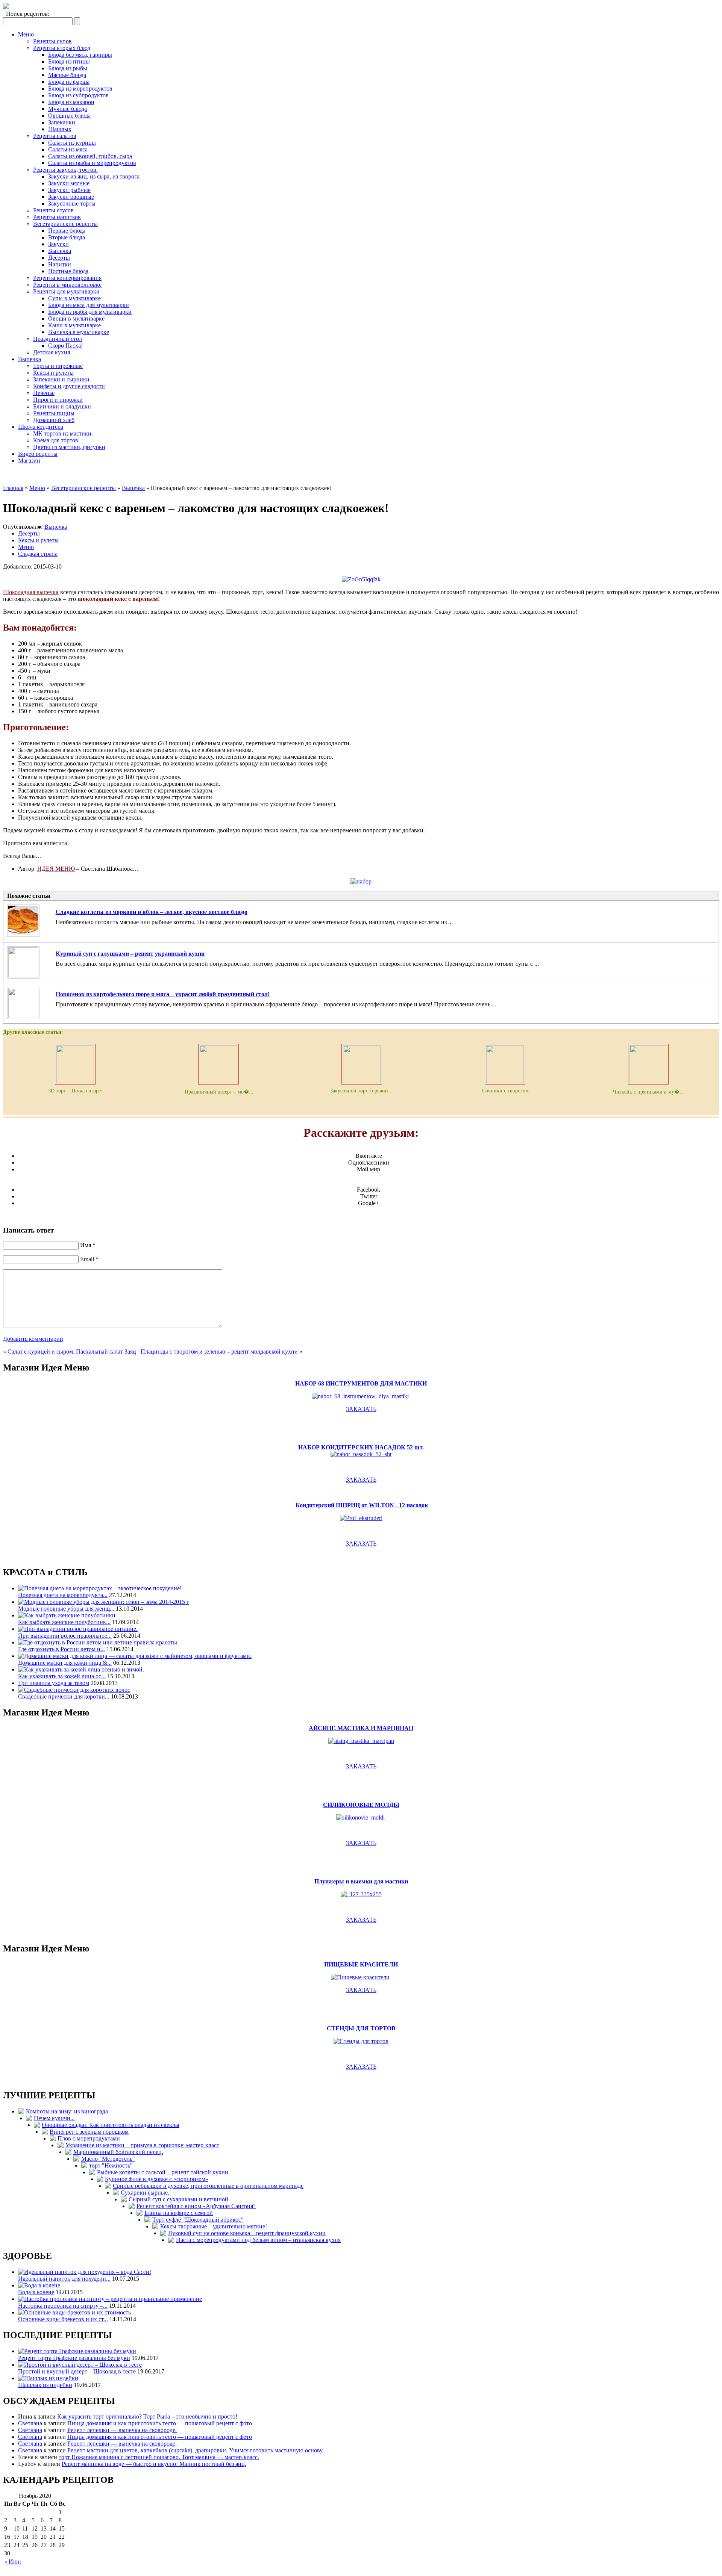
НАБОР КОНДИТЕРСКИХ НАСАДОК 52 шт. (361, 1447)
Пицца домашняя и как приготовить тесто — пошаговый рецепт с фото (160, 2423)
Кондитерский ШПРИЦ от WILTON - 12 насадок (362, 1505)
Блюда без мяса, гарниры (80, 55)
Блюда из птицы (69, 61)
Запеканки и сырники (61, 379)
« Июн (13, 2562)
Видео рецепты (38, 454)
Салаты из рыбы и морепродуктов (92, 163)
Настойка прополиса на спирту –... (63, 2306)
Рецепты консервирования (67, 278)
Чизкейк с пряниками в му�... (648, 1092)
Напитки (60, 264)
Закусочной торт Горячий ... (362, 1091)
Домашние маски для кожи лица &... (65, 1663)
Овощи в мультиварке (76, 318)
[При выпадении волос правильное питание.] (78, 1629)
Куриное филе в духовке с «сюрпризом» (157, 2179)
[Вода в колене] (39, 2285)
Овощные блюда (69, 116)
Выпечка (60, 251)
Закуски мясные (69, 183)
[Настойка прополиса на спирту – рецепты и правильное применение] (110, 2299)
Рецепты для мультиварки (66, 291)
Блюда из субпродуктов (78, 95)
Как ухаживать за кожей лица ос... (62, 1676)
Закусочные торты (72, 203)
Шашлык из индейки (45, 2385)
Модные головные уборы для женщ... (66, 1609)
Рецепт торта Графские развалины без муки (74, 2358)
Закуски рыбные (69, 190)
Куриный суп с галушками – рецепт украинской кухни (130, 954)
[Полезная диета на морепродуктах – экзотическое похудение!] (100, 1588)
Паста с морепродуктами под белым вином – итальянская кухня (258, 2240)
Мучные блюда (67, 109)
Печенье (44, 393)
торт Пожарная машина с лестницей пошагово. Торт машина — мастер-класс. (159, 2457)
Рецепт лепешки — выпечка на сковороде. (122, 2430)
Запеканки (62, 122)
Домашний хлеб (54, 420)
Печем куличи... (54, 2118)
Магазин (29, 461)
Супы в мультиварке (74, 298)
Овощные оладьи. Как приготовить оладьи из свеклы (111, 2125)
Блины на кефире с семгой (179, 2213)
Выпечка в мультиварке (79, 332)
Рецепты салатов (55, 136)
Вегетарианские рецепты (65, 224)
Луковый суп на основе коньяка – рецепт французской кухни (247, 2233)
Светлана (30, 2423)
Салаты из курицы (72, 143)
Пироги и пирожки (58, 400)
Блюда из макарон (71, 102)
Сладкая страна (38, 554)
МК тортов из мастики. (63, 433)
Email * (89, 1259)
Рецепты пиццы (54, 413)
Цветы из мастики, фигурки (69, 447)
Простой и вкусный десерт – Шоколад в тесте (77, 2371)
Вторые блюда (67, 237)
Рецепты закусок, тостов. (65, 170)
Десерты (59, 258)
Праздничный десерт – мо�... (219, 1092)
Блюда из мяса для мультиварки (89, 305)
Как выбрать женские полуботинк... (64, 1622)
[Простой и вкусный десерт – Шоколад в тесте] (80, 2365)
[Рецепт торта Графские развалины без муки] (77, 2351)
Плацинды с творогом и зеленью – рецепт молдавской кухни (219, 1352)
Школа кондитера (41, 427)
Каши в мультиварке (74, 325)
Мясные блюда (67, 75)
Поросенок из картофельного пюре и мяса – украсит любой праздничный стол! (163, 994)
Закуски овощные (71, 197)
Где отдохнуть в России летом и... (61, 1649)
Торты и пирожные (58, 366)
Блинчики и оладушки (62, 406)
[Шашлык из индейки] (48, 2378)
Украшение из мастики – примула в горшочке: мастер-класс (142, 2145)
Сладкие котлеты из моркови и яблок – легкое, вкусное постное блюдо (152, 912)
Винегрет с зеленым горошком (89, 2132)
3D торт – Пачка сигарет (76, 1091)
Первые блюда (67, 231)
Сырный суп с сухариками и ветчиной (178, 2199)
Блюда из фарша (69, 82)
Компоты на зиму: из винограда (67, 2111)
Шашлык (60, 129)
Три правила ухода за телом (54, 1683)
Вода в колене (36, 2292)
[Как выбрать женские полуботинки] (67, 1615)
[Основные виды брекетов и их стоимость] (74, 2312)
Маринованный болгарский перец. (118, 2152)
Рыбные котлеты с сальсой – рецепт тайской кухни (163, 2172)
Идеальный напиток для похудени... (64, 2279)
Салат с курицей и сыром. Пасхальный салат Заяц (72, 1352)
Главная (13, 488)
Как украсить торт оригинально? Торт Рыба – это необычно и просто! (147, 2416)
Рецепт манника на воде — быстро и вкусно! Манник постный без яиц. (154, 2464)
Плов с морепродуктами (89, 2138)
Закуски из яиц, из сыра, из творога (94, 176)
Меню (26, 34)
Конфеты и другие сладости (69, 386)
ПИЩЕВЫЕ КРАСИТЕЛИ (361, 1964)
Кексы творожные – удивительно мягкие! (214, 2226)
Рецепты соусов (53, 210)
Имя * (88, 1245)
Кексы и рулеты (53, 373)
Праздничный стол (58, 339)
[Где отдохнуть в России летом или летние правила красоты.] (98, 1642)
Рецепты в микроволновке (67, 285)
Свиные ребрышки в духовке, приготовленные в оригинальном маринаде (208, 2186)
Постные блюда (68, 271)
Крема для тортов (56, 440)
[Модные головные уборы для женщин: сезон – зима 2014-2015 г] (104, 1602)
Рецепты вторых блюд (62, 48)
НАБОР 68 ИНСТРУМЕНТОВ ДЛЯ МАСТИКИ (361, 1383)
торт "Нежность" (111, 2165)
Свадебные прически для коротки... (64, 1696)
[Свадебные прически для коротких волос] (74, 1690)
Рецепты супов (52, 41)
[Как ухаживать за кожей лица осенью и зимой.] (81, 1669)
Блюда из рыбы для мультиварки (90, 312)
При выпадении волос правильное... (65, 1636)
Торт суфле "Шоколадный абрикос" (198, 2220)
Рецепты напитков (57, 217)
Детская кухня (52, 352)
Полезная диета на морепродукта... (63, 1595)
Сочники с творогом (505, 1091)
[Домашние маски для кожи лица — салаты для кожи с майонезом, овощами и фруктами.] (135, 1656)
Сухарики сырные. (145, 2193)
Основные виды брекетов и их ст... (63, 2319)
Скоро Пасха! (65, 346)
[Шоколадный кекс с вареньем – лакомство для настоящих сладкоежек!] (361, 579)
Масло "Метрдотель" (108, 2159)
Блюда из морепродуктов (80, 88)
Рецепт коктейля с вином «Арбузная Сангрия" (196, 2206)
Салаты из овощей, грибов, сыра (90, 156)
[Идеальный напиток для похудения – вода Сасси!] (85, 2272)
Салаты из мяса (68, 149)
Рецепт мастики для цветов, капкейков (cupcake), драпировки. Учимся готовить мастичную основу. (195, 2450)
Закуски (58, 244)
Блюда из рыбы (68, 68)
